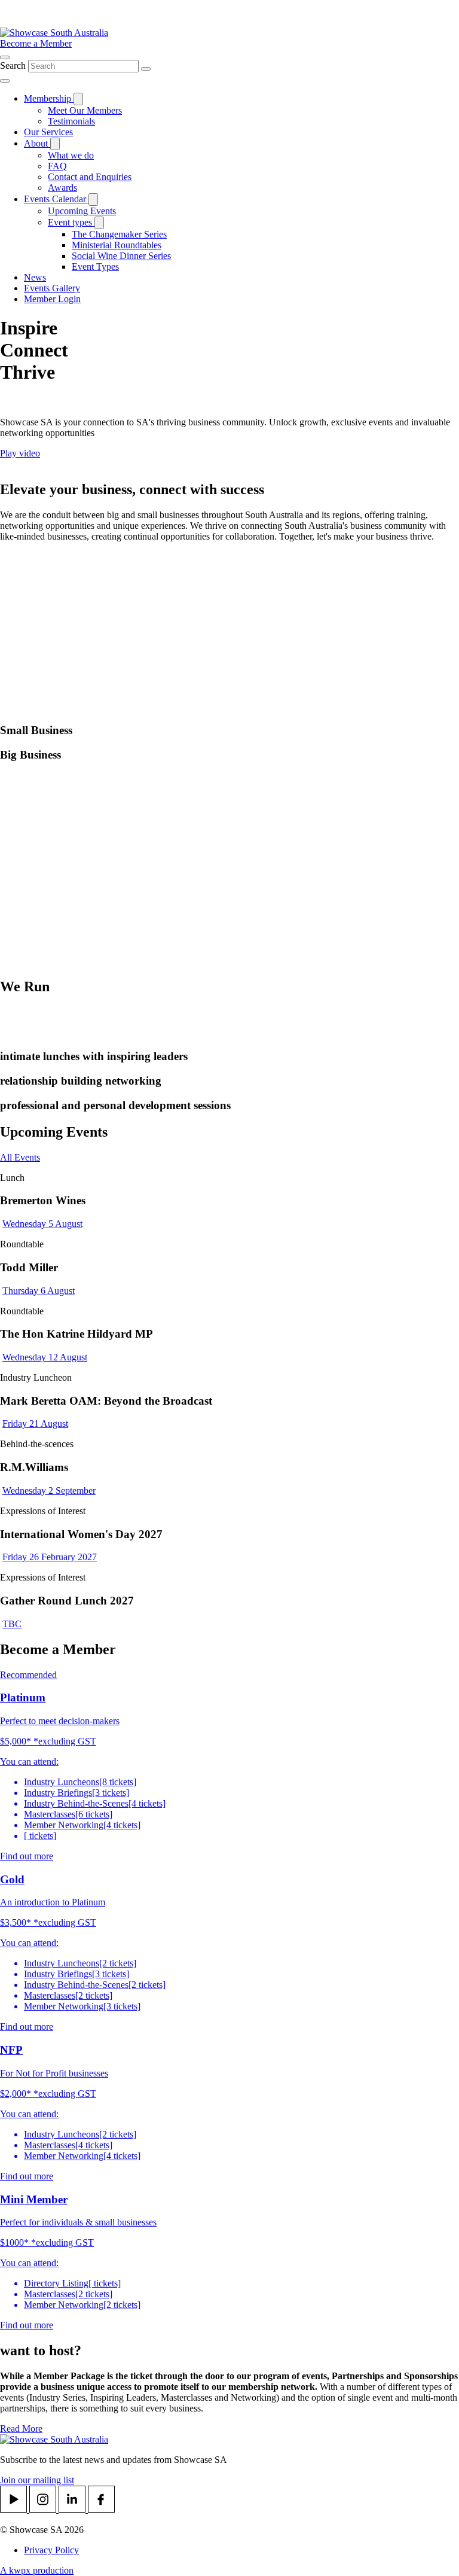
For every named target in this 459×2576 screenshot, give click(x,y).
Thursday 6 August (39, 1291)
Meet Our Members (85, 110)
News (35, 277)
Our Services (48, 132)
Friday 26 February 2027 (50, 1557)
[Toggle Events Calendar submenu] (93, 200)
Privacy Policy (51, 2550)
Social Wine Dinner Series (121, 256)
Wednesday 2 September (49, 1491)
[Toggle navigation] (5, 81)
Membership (49, 98)
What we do (71, 155)
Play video (20, 453)
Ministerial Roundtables (117, 245)
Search (14, 66)
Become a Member (36, 43)
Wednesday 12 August (45, 1357)
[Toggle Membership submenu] (78, 99)
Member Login (52, 299)
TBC (12, 1624)
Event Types (95, 267)
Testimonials (71, 121)
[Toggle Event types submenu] (99, 223)
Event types (71, 222)
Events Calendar (56, 199)
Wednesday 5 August (42, 1224)
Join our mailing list (37, 2480)
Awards (62, 188)
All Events (20, 1157)
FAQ (57, 166)
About (37, 143)
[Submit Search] (146, 69)
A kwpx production (37, 2570)
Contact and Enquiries (90, 177)
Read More (21, 2429)
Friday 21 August (35, 1424)
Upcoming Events (82, 211)
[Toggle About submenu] (55, 144)
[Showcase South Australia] (54, 33)
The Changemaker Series (119, 234)
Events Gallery (52, 288)
